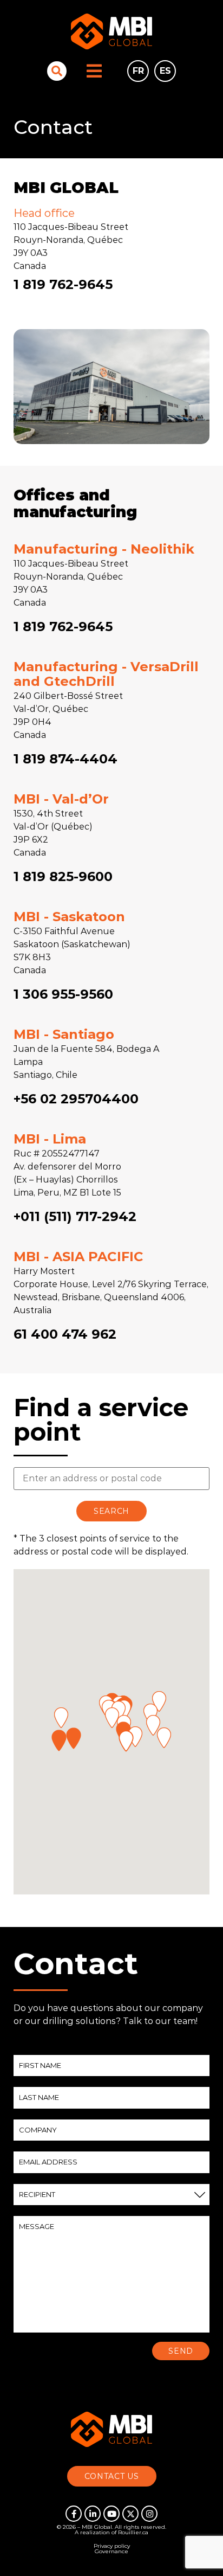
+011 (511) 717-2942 (75, 1216)
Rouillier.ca (133, 2532)
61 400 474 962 (65, 1334)
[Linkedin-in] (93, 2514)
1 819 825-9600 (63, 876)
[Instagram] (149, 2514)
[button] (74, 1738)
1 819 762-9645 (63, 284)
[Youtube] (111, 2514)
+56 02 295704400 (76, 1099)
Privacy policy (112, 2546)
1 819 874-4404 (65, 759)
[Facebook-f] (74, 2514)
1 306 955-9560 (63, 994)
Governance (111, 2551)
